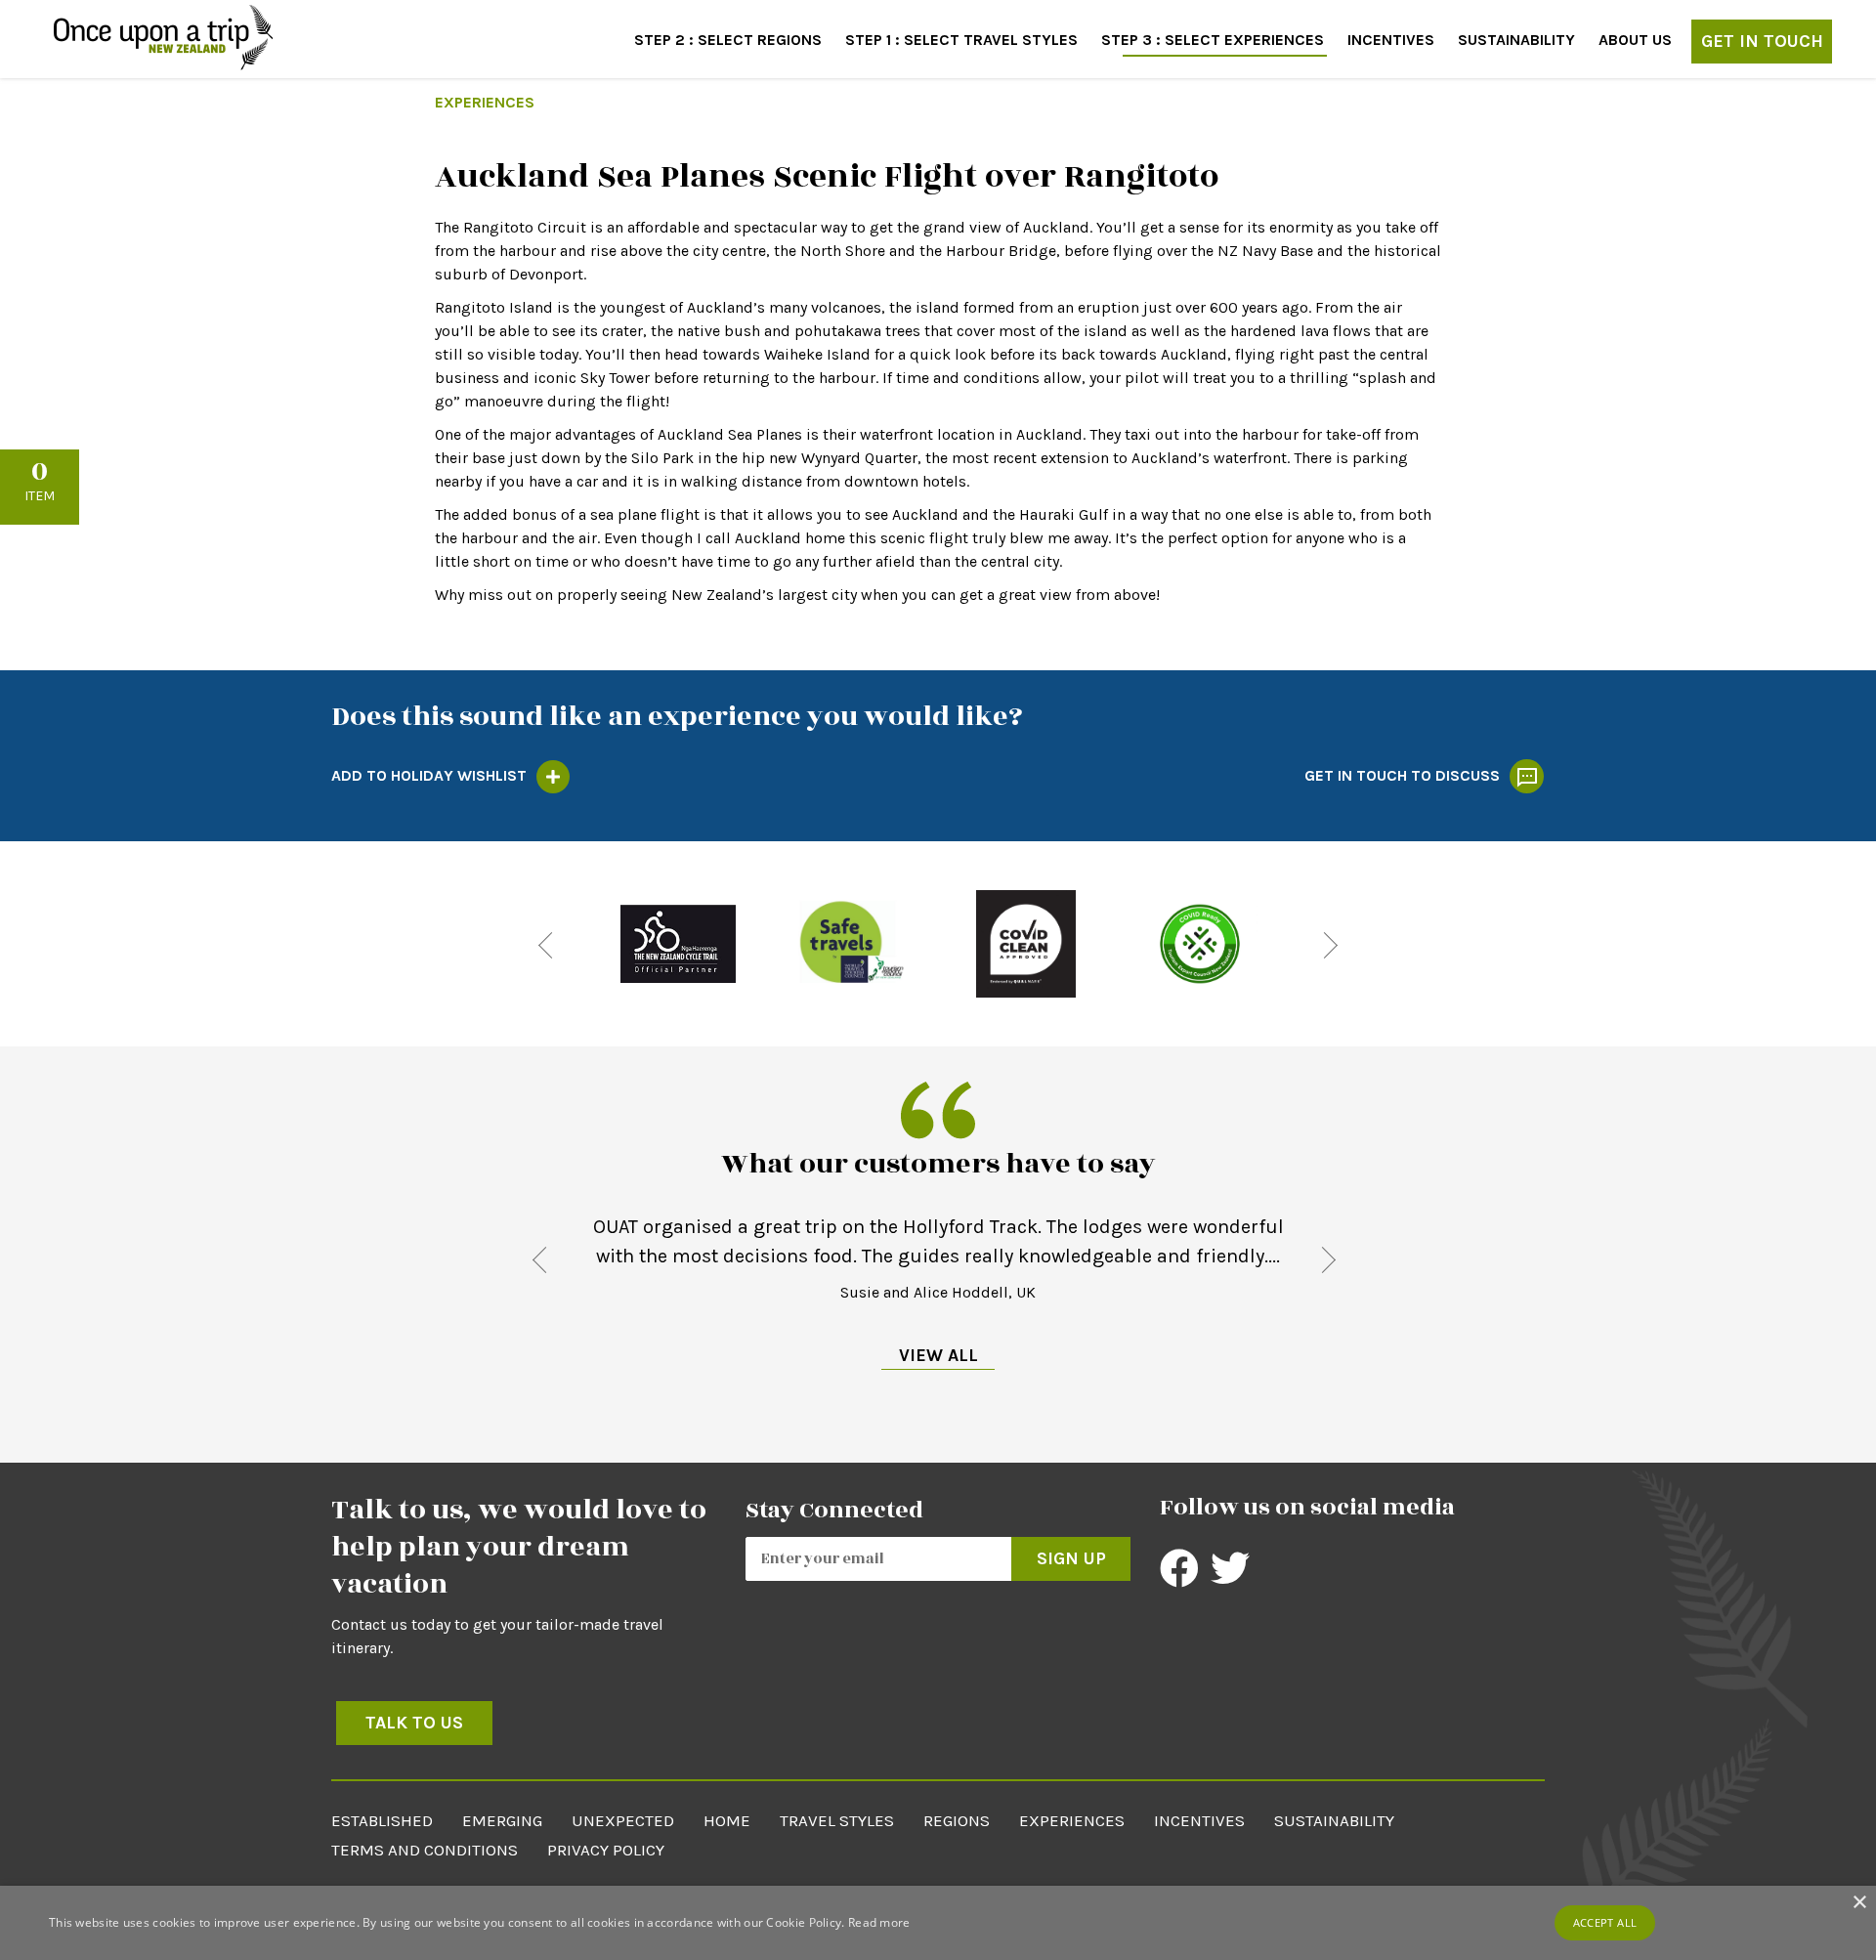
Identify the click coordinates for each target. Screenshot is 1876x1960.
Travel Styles (837, 1820)
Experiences (1072, 1820)
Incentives (1391, 40)
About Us (1635, 40)
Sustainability (1516, 40)
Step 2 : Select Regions (728, 40)
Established (382, 1820)
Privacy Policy (606, 1850)
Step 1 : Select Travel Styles (961, 40)
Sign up (1071, 1558)
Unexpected (623, 1820)
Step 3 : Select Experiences (1213, 40)
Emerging (502, 1820)
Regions (957, 1820)
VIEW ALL (938, 1355)
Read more (879, 1922)
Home (727, 1820)
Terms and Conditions (425, 1850)
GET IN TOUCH (1762, 41)
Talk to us (414, 1723)
